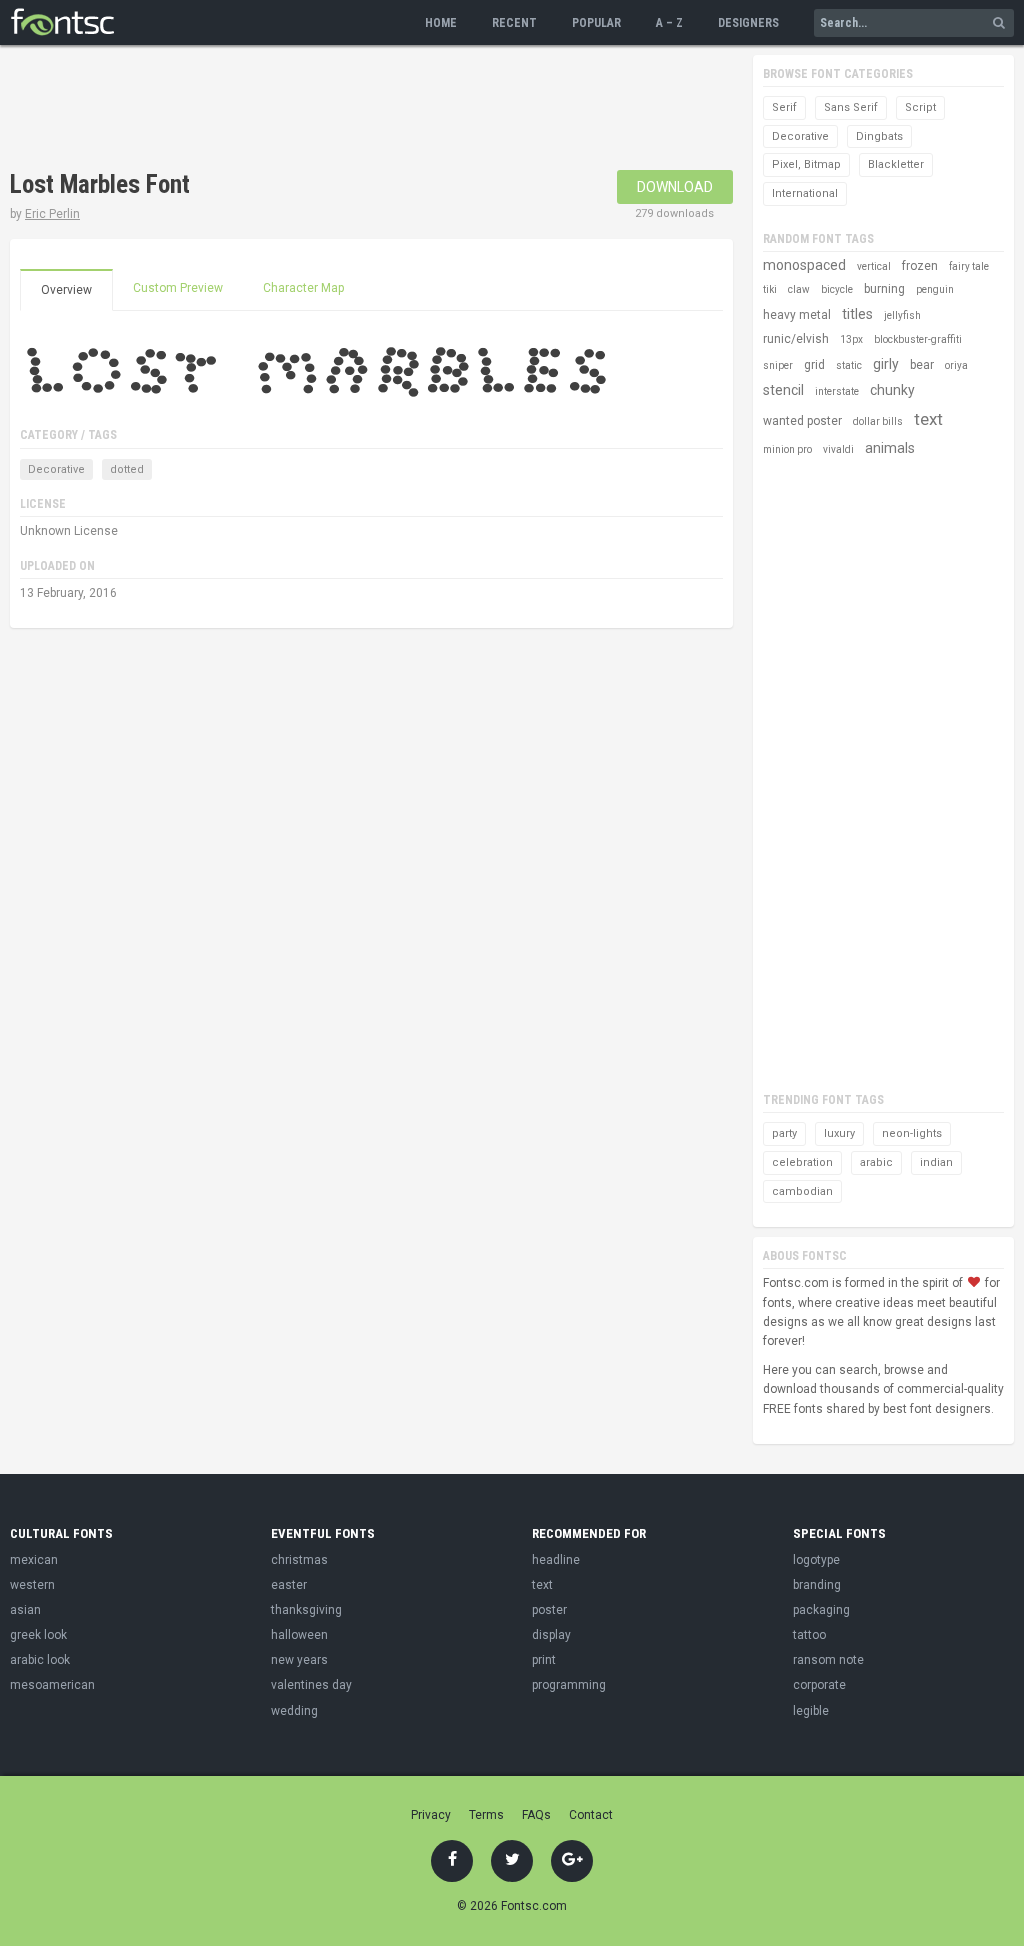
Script (920, 107)
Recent (514, 23)
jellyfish (902, 315)
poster (549, 1610)
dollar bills (878, 421)
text (928, 419)
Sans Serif (851, 107)
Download (675, 187)
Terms (486, 1815)
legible (811, 1711)
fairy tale (969, 266)
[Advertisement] (374, 110)
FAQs (536, 1815)
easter (289, 1585)
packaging (821, 1610)
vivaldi (838, 449)
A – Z (669, 23)
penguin (935, 289)
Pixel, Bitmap (806, 164)
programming (569, 1685)
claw (799, 289)
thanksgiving (306, 1610)
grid (814, 365)
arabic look (40, 1660)
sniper (778, 365)
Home (441, 23)
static (849, 365)
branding (817, 1585)
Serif (784, 107)
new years (299, 1660)
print (544, 1660)
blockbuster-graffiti (918, 339)
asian (25, 1610)
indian (936, 1162)
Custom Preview (178, 288)
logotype (816, 1560)
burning (884, 289)
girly (886, 364)
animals (890, 448)
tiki (770, 289)
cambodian (802, 1191)
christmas (299, 1560)
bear (922, 365)
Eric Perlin (52, 214)
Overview (66, 290)
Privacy (431, 1815)
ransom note (828, 1660)
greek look (38, 1635)
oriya (956, 365)
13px (851, 339)
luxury (839, 1133)
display (551, 1635)
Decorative (56, 469)
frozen (920, 266)
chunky (892, 390)
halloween (299, 1635)
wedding (294, 1711)
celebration (802, 1162)
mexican (34, 1560)
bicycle (837, 289)
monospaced (804, 265)
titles (857, 314)
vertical (874, 266)
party (784, 1133)
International (805, 193)
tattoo (809, 1635)
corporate (819, 1685)
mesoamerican (52, 1685)
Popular (596, 23)
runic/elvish (796, 339)
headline (556, 1560)
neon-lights (912, 1133)
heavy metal (797, 315)
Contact (591, 1815)
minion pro (787, 449)
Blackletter (896, 164)
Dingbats (879, 136)
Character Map (303, 288)
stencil (783, 390)
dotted (127, 469)
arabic (876, 1162)
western (32, 1585)
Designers (748, 23)
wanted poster (802, 421)
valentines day (311, 1685)
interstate (837, 391)
